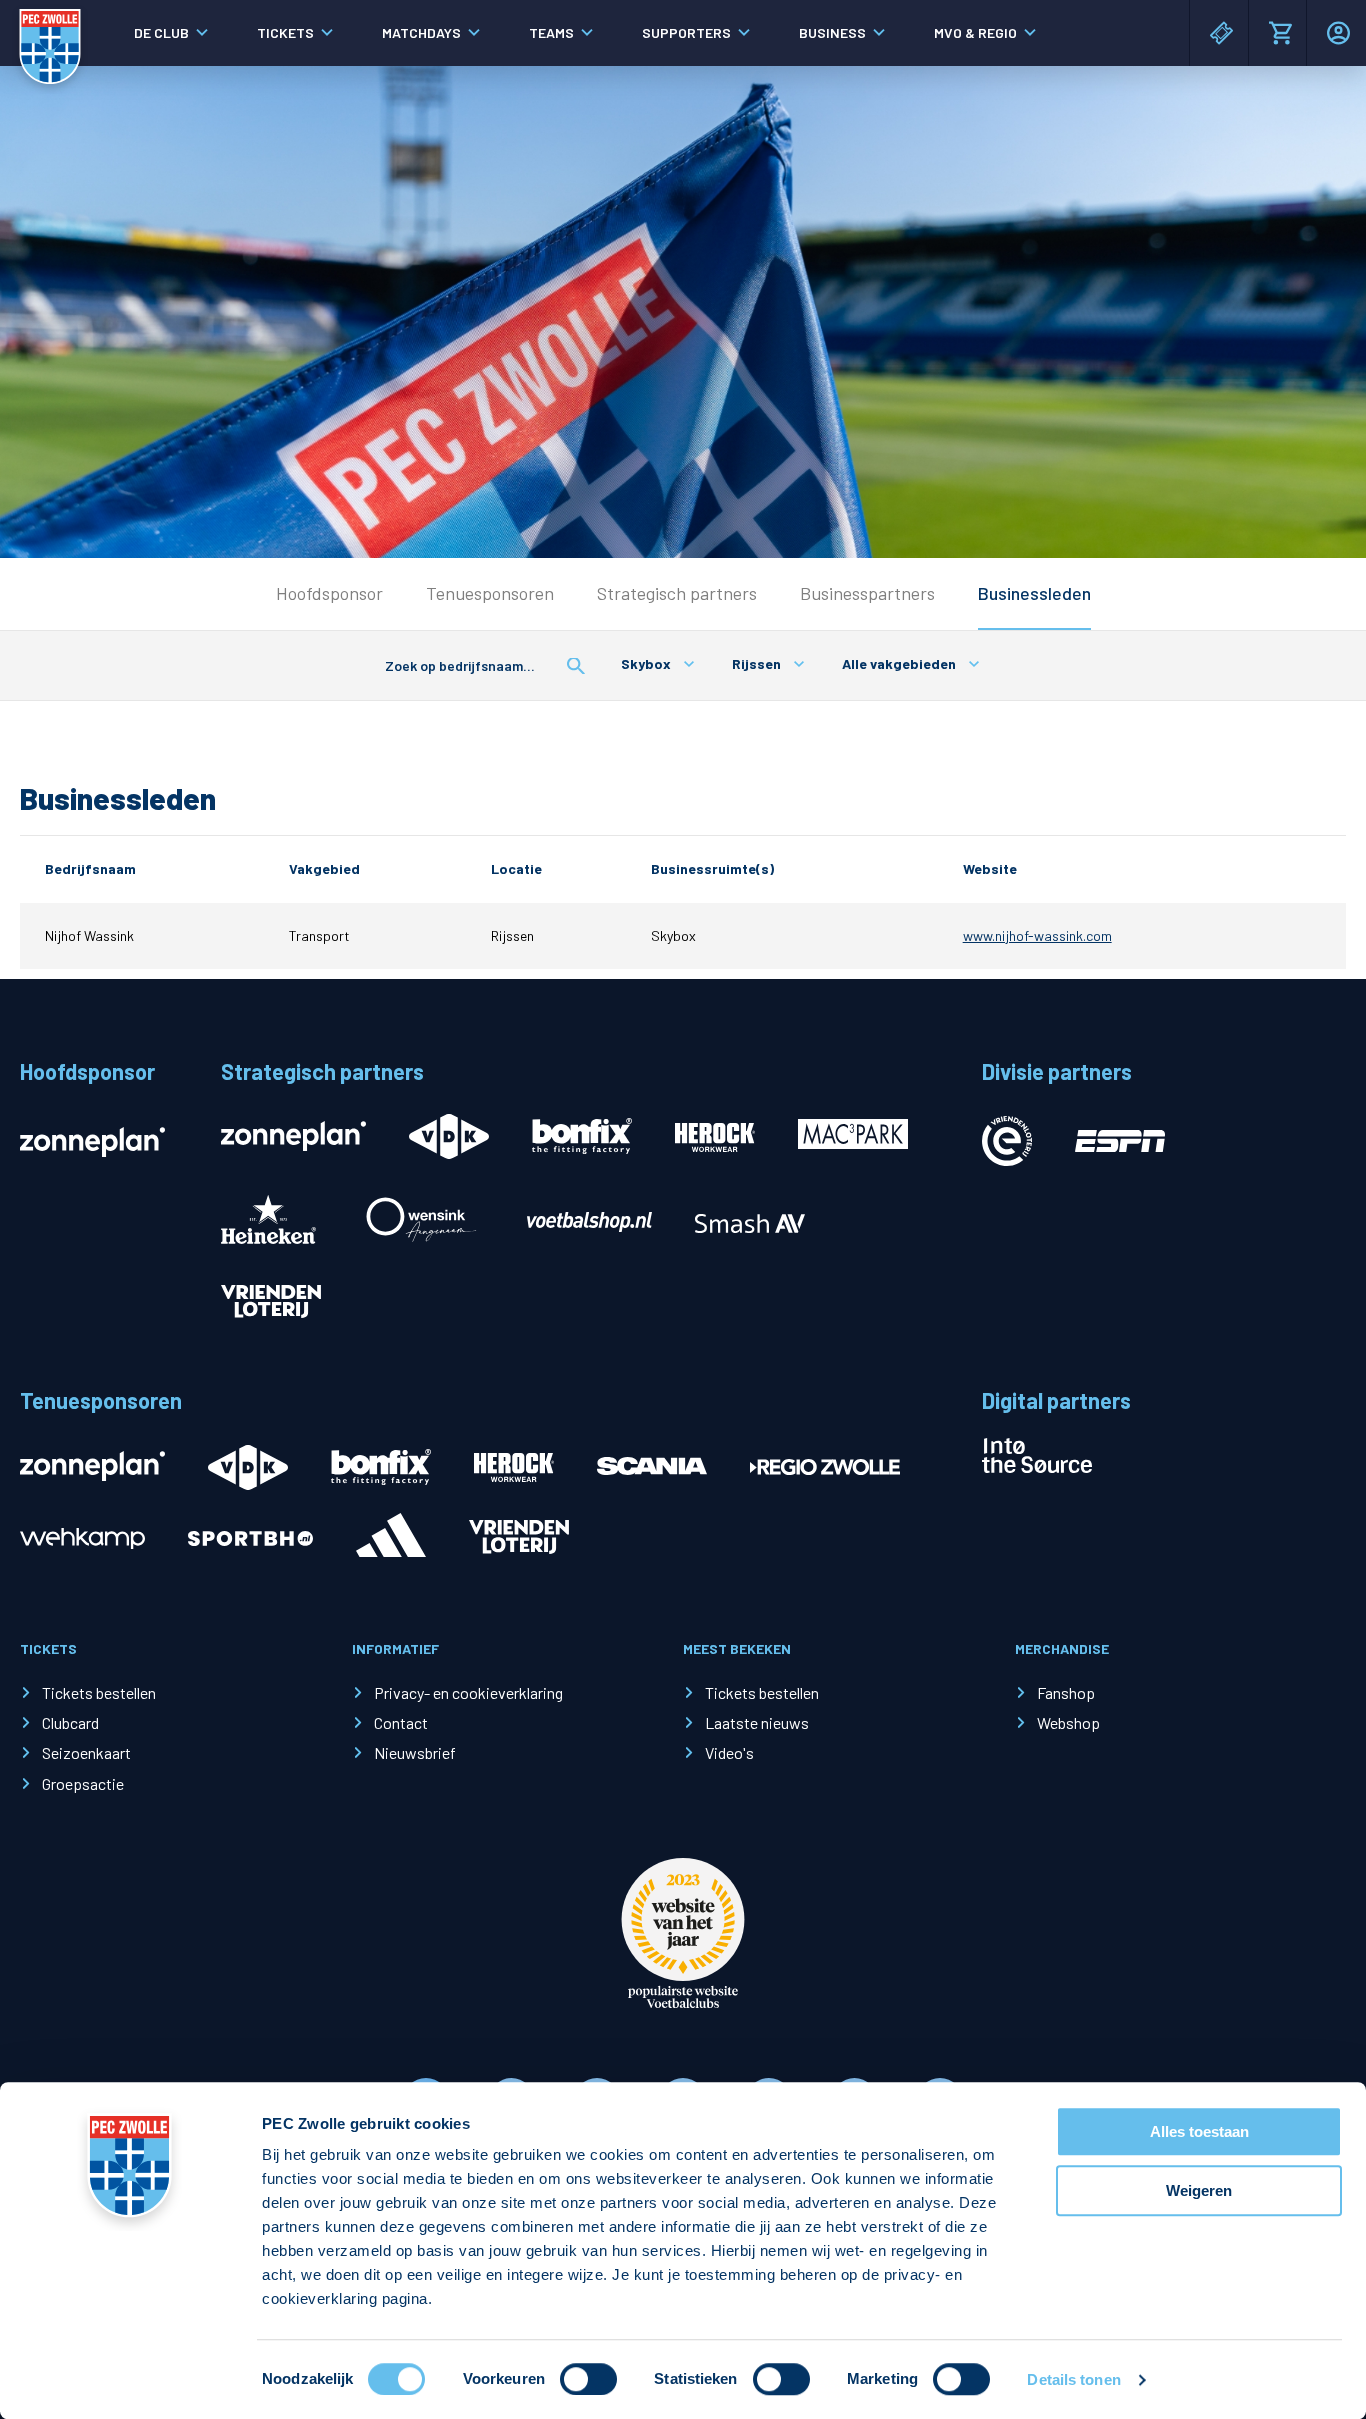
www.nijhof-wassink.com (1037, 935)
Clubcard (70, 1722)
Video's (729, 1752)
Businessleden (1034, 593)
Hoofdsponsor (329, 593)
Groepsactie (83, 1783)
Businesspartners (867, 593)
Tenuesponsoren (490, 593)
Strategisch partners (677, 593)
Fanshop (1066, 1692)
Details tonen (1073, 2379)
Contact (401, 1722)
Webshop (1068, 1722)
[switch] (588, 2379)
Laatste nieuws (757, 1722)
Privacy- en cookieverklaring (468, 1692)
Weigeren (1199, 2190)
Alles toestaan (1199, 2131)
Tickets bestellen (99, 1692)
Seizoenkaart (86, 1752)
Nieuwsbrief (415, 1752)
